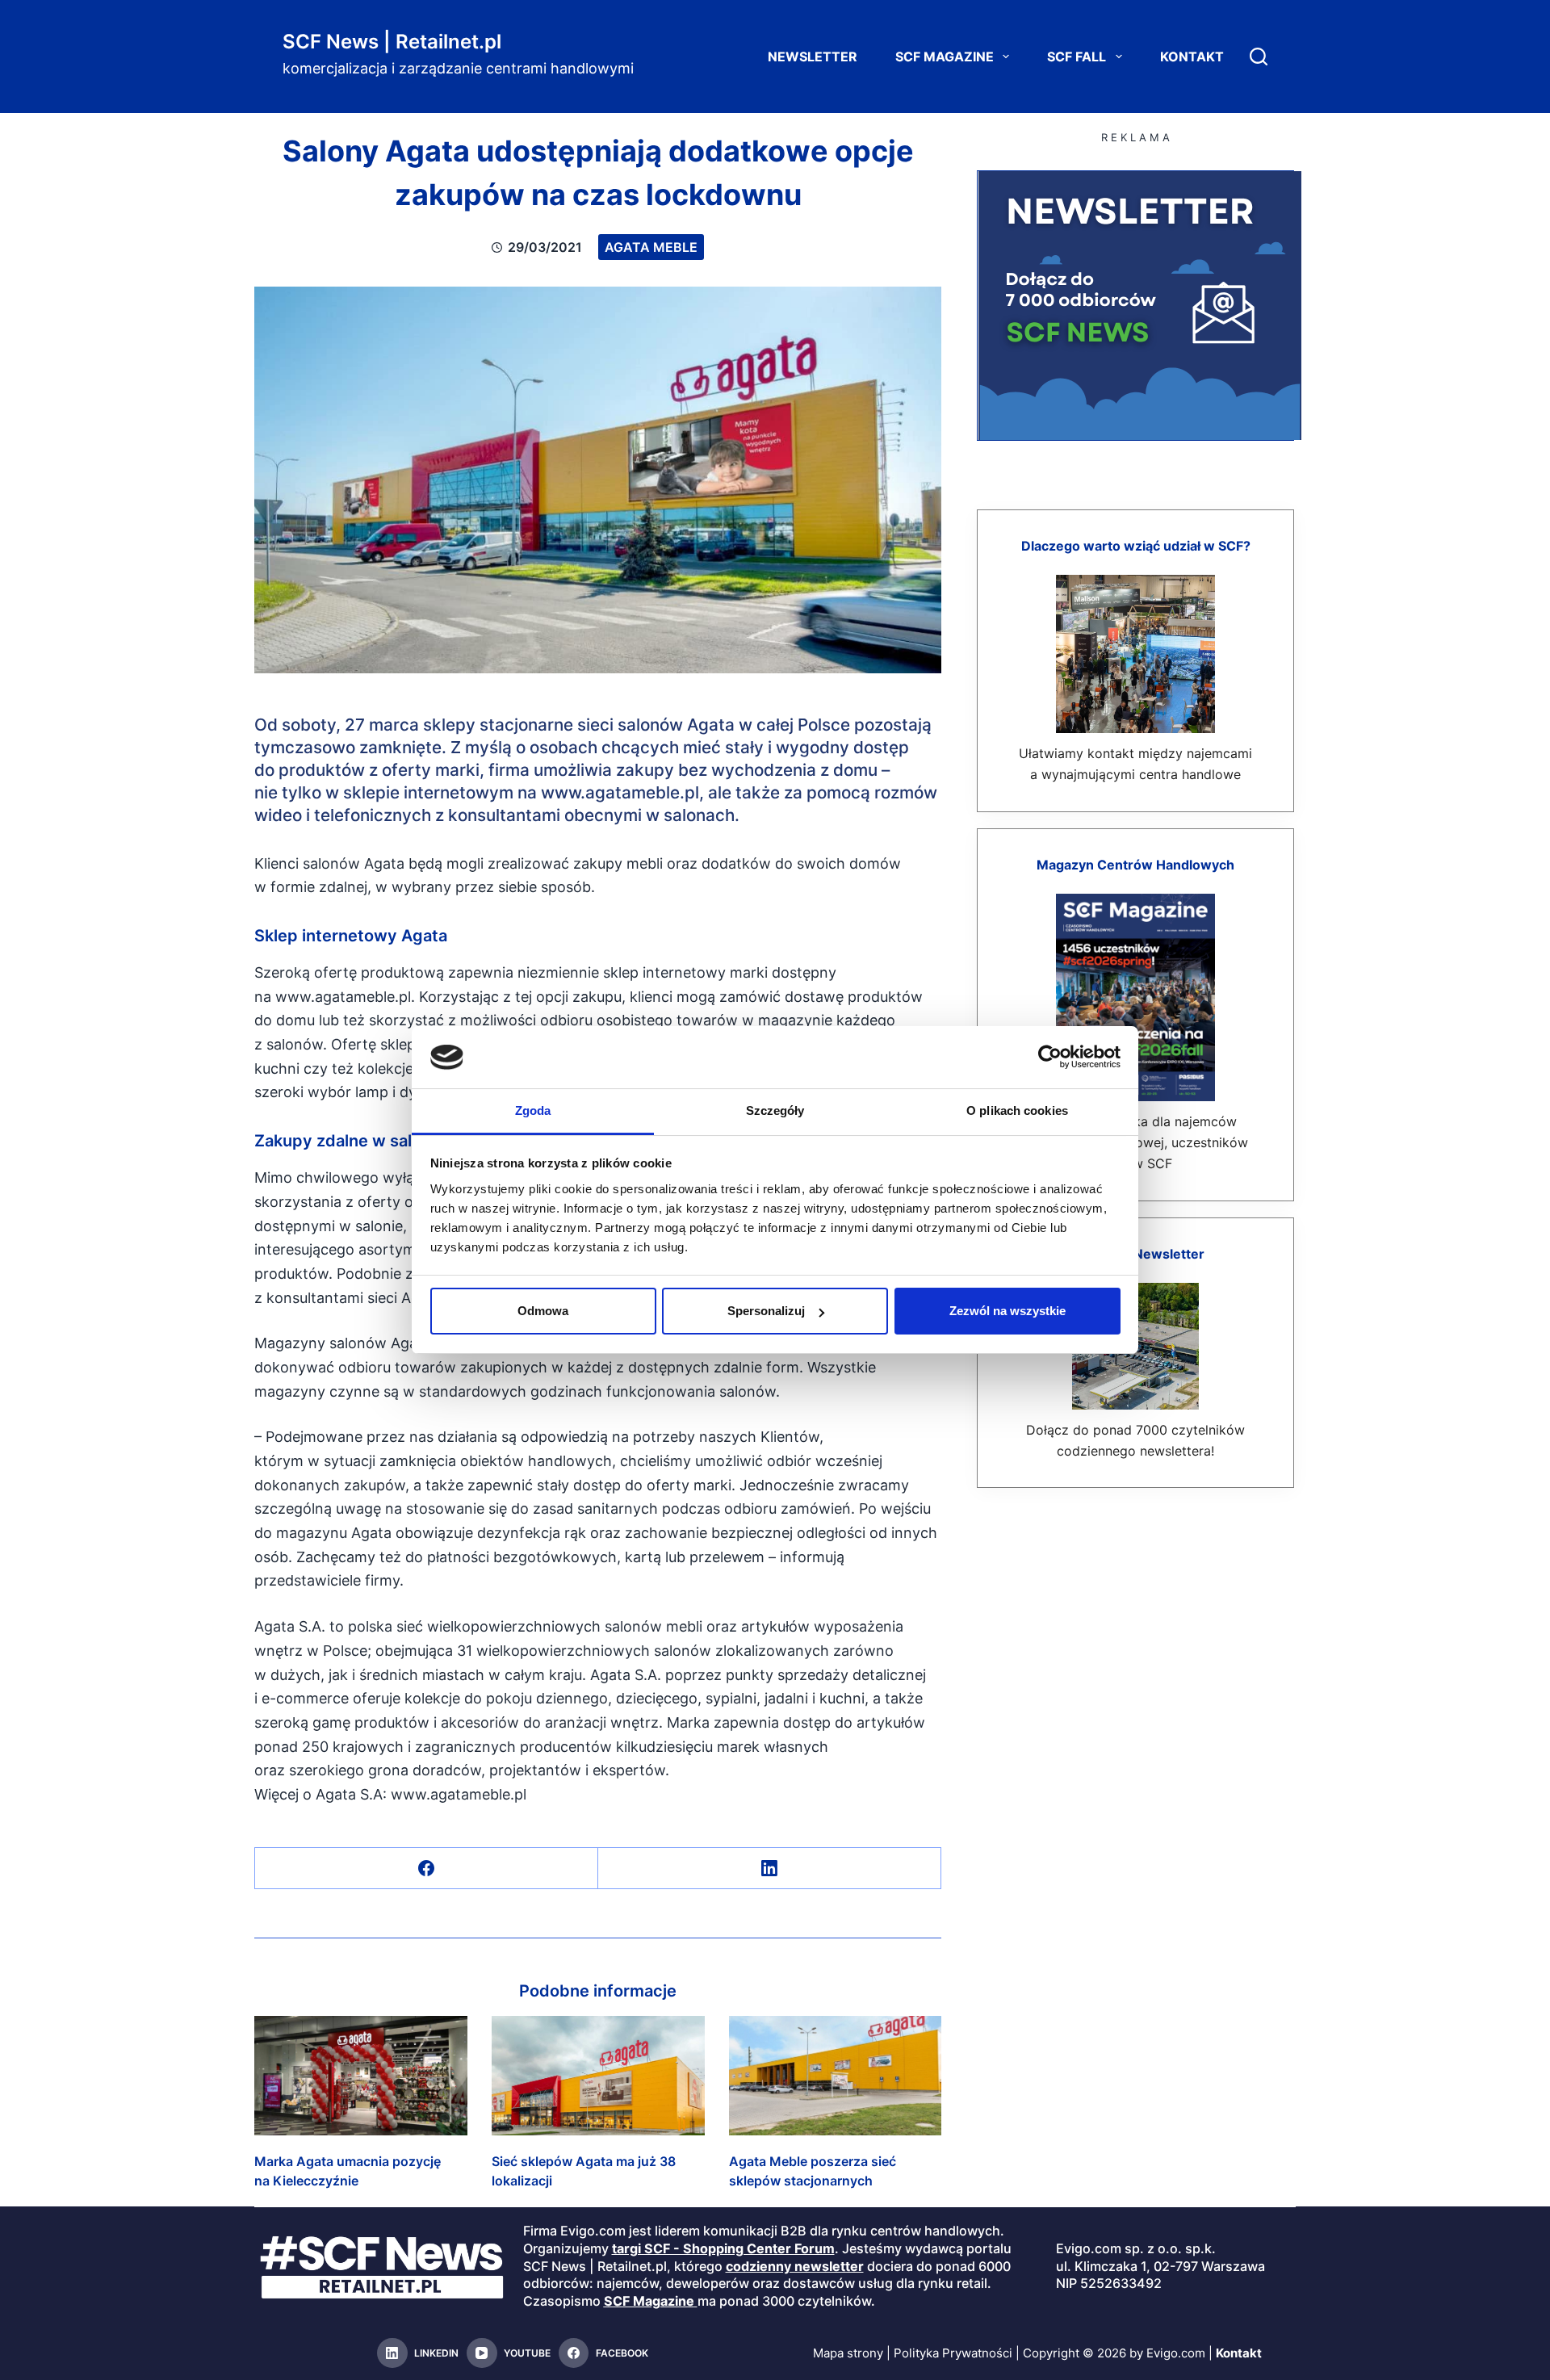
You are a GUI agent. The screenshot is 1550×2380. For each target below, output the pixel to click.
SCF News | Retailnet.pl (392, 42)
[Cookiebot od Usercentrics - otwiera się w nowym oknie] (1050, 1057)
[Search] (1259, 57)
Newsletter (813, 57)
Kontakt (1192, 57)
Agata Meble (651, 247)
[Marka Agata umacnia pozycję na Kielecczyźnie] (361, 2076)
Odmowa (543, 1311)
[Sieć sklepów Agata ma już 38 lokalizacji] (598, 2076)
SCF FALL (1077, 57)
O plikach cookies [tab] (1017, 1110)
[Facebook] (427, 1869)
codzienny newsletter (795, 2266)
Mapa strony (848, 2353)
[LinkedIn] (770, 1869)
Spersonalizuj (766, 1311)
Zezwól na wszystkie (1007, 1311)
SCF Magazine (945, 57)
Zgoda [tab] (533, 1110)
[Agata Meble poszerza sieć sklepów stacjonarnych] (836, 2076)
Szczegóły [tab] (775, 1110)
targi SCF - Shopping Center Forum (723, 2248)
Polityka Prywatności (953, 2353)
